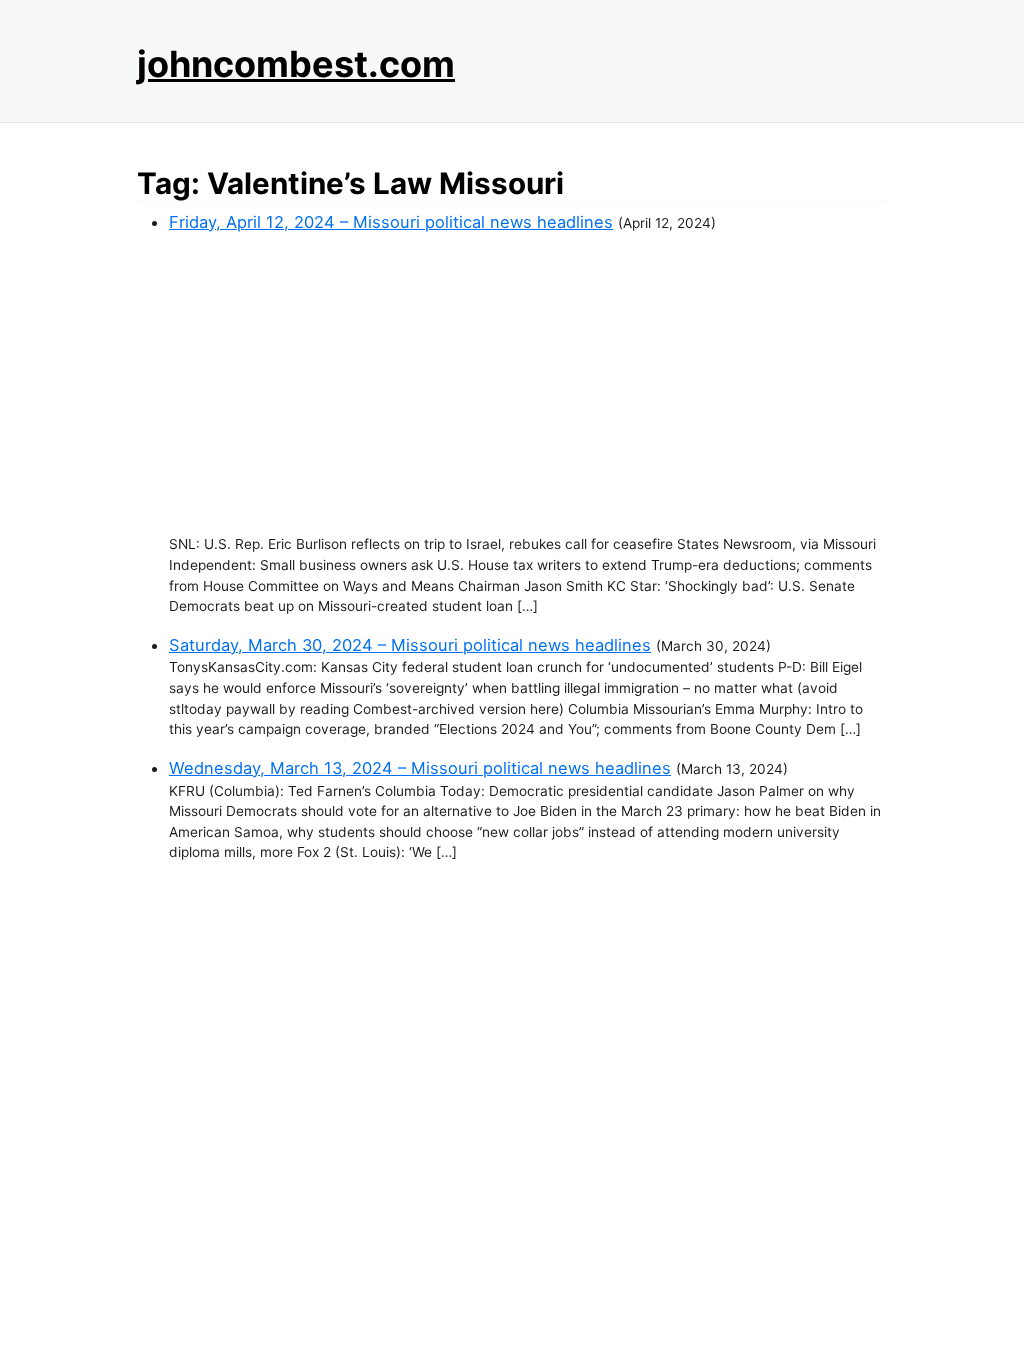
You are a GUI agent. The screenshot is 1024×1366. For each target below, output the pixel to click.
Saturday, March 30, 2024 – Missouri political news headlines (410, 645)
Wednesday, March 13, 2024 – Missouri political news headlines (420, 768)
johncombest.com (296, 64)
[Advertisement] (528, 384)
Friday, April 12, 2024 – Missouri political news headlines (391, 222)
